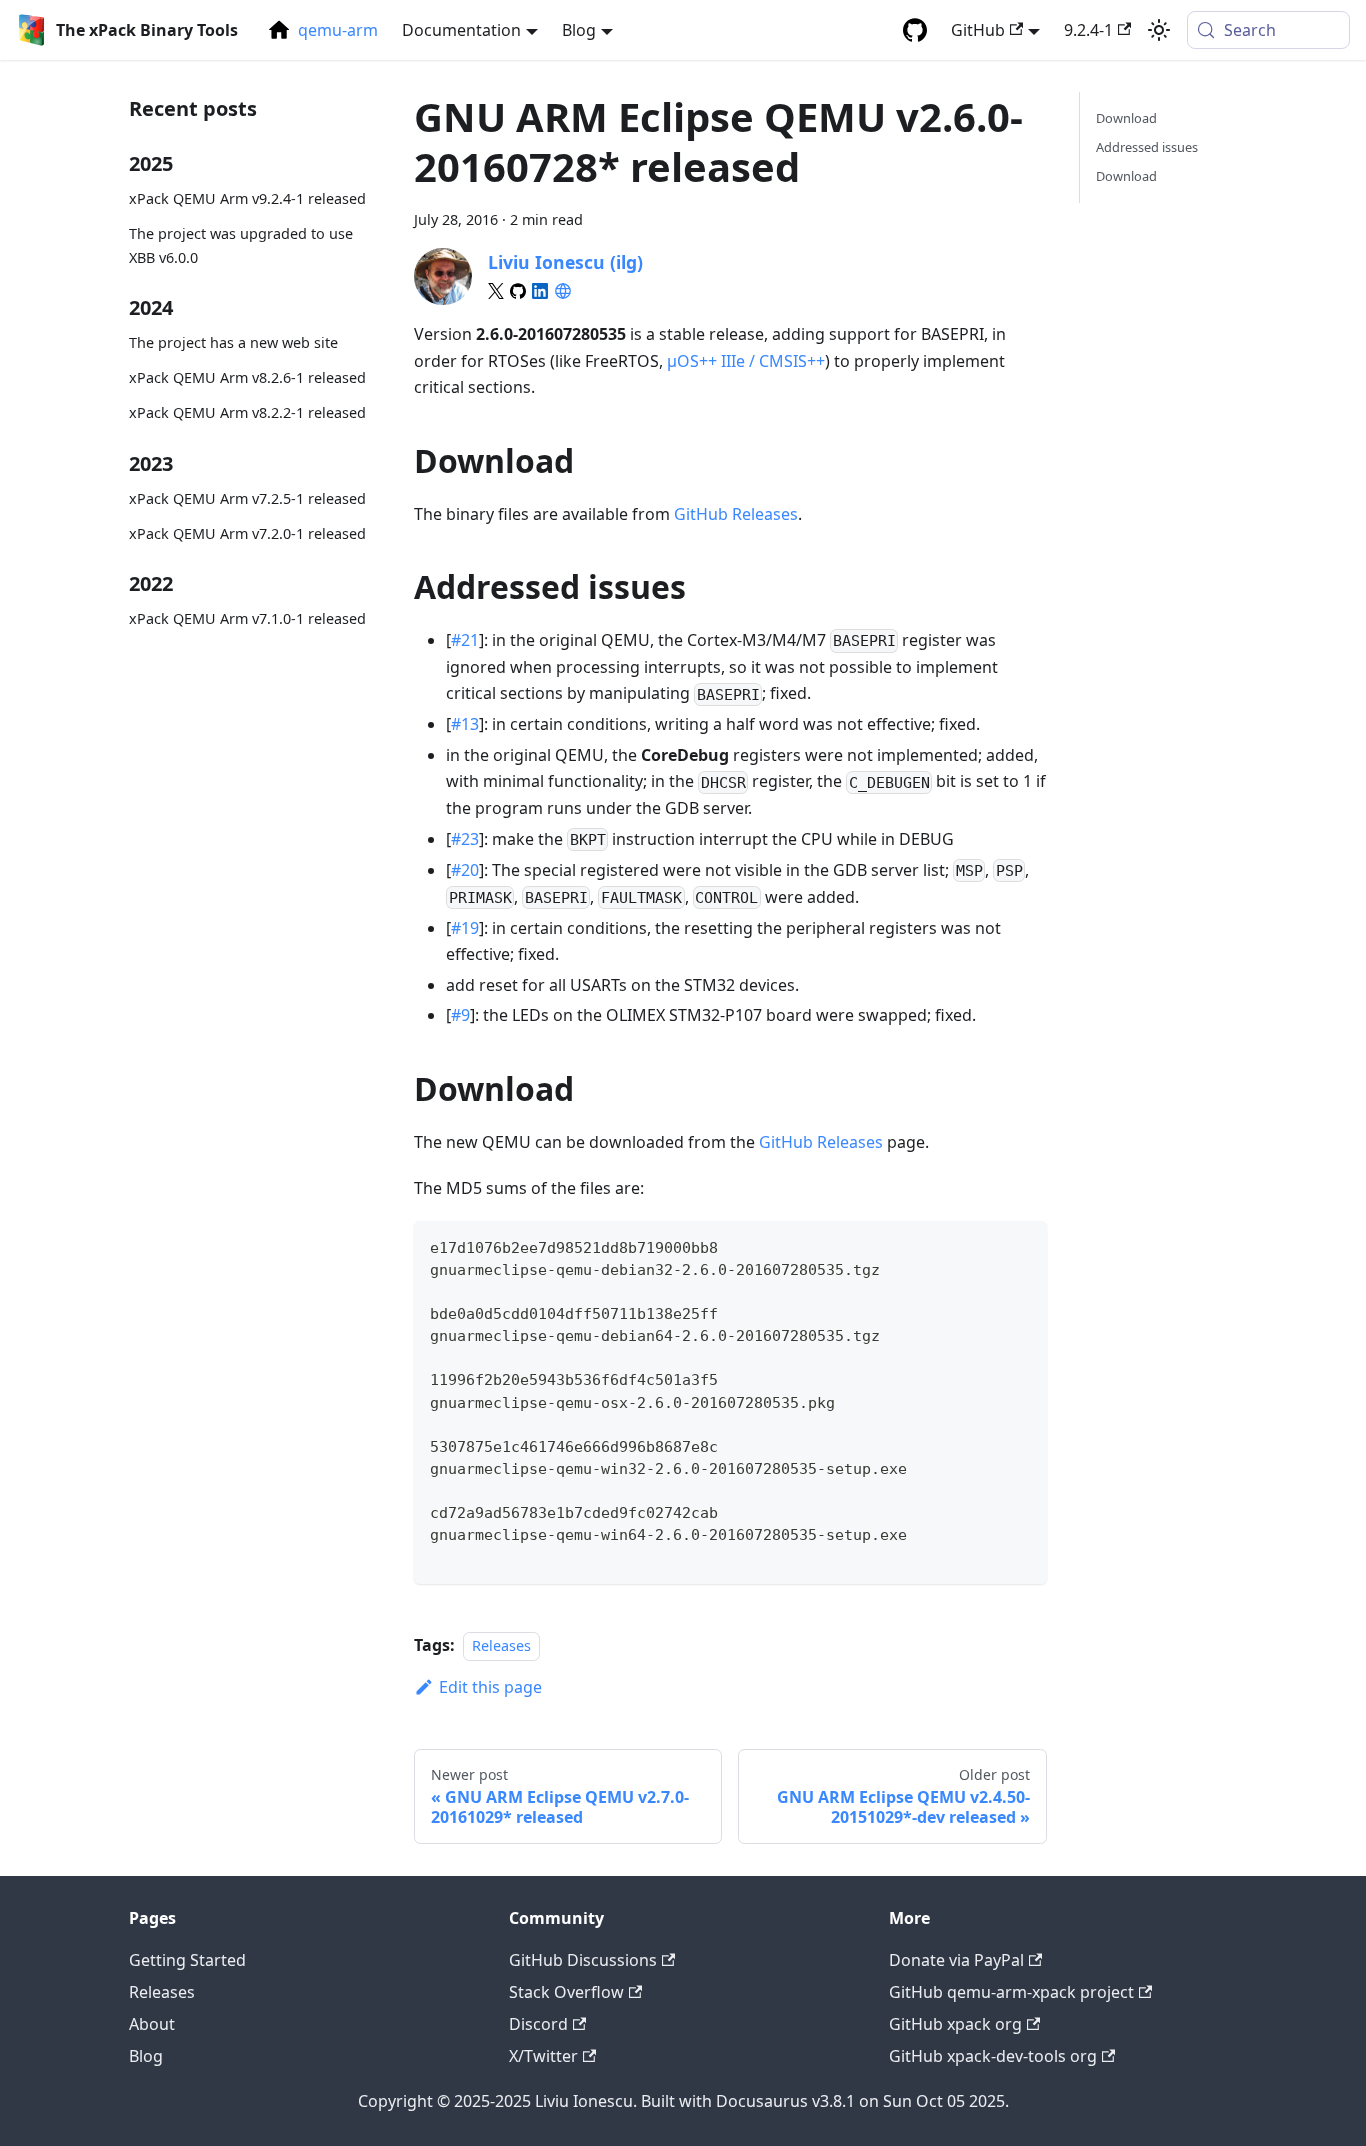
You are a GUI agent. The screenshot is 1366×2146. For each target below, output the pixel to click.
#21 (465, 640)
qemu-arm (338, 30)
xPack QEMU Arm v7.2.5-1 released (247, 498)
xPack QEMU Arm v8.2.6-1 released (247, 377)
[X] (496, 291)
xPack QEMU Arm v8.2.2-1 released (247, 412)
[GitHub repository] (915, 30)
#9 (460, 1015)
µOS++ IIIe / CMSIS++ (746, 361)
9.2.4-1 (1088, 30)
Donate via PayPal (956, 1960)
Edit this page (490, 1687)
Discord (538, 2024)
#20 (465, 870)
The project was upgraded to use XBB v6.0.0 (241, 245)
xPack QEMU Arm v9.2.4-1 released (247, 198)
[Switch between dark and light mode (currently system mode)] (1159, 30)
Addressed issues (1147, 147)
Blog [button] (579, 30)
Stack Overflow (566, 1992)
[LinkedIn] (540, 291)
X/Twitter (543, 2056)
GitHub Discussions (583, 1960)
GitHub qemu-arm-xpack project (1011, 1992)
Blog (146, 2056)
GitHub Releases (736, 514)
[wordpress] (563, 291)
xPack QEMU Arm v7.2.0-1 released (247, 532)
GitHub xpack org (955, 2024)
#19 (465, 928)
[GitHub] (518, 291)
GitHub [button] (978, 30)
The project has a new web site (233, 342)
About (152, 2024)
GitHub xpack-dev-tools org (993, 2056)
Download (1126, 118)
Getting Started (187, 1960)
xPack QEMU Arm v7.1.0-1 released (247, 618)
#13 (465, 724)
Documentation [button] (461, 30)
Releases (501, 1645)
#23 (465, 839)
